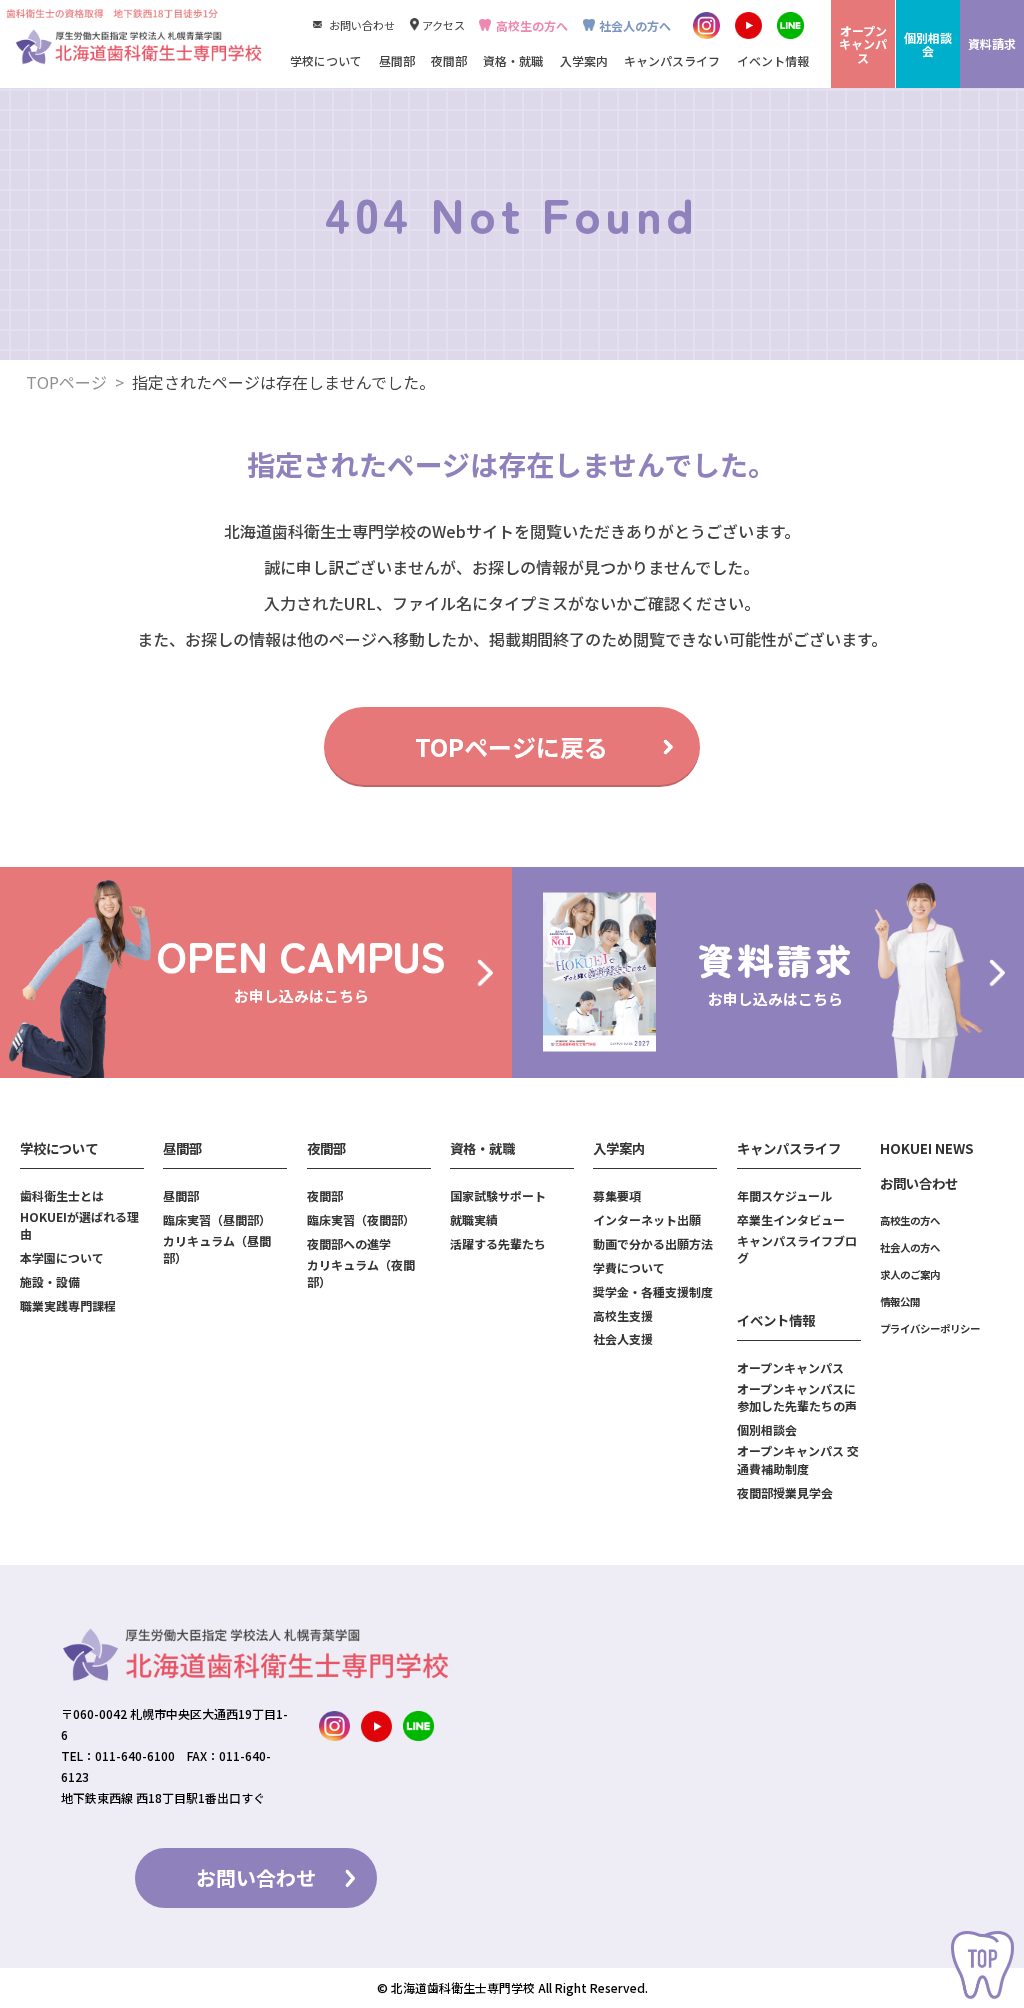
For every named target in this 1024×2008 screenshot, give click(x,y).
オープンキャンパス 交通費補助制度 (798, 1459)
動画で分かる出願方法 (653, 1243)
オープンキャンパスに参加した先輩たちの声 (797, 1397)
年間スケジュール (784, 1195)
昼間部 (181, 1195)
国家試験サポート (498, 1195)
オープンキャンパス (790, 1367)
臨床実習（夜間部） (361, 1219)
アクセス (443, 25)
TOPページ (66, 382)
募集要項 (617, 1195)
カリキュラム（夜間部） (361, 1273)
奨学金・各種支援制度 (653, 1291)
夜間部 (325, 1195)
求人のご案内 (910, 1274)
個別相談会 (767, 1429)
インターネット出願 (647, 1219)
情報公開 (900, 1301)
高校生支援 (623, 1315)
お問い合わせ (361, 25)
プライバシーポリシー (930, 1328)
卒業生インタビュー (791, 1219)
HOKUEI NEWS (927, 1148)
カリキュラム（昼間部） (217, 1249)
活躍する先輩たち (498, 1243)
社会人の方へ (635, 25)
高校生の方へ (531, 25)
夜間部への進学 (349, 1243)
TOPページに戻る (511, 746)
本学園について (62, 1257)
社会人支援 (623, 1338)
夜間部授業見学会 (785, 1492)
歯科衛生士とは (62, 1195)
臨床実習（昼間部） (217, 1219)
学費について (629, 1267)
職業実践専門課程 (68, 1305)
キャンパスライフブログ (797, 1249)
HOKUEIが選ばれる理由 (79, 1225)
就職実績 (474, 1219)
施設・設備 (50, 1281)
